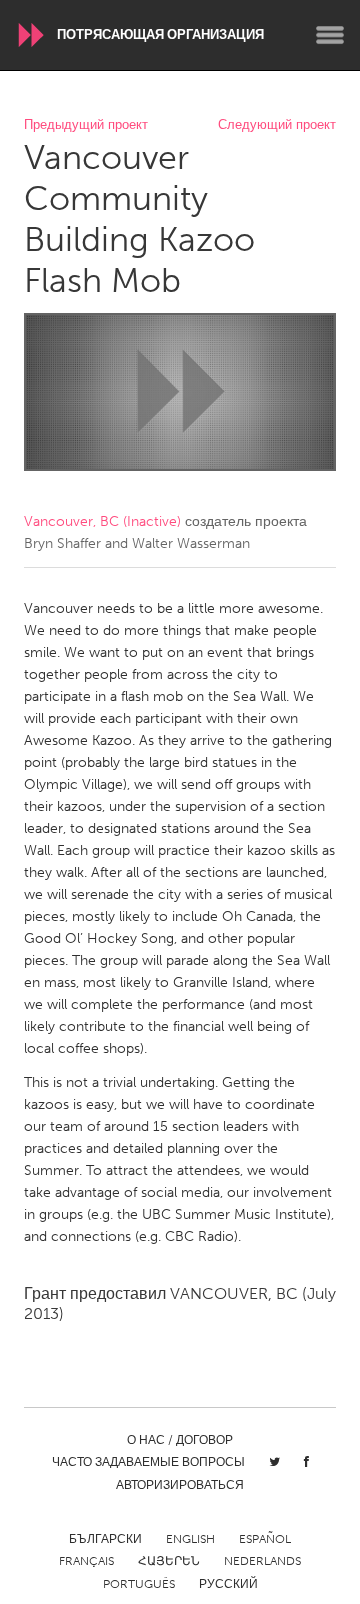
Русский (228, 1584)
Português (139, 1584)
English (190, 1539)
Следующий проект (277, 125)
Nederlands (262, 1561)
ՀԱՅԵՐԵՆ (169, 1561)
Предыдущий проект (86, 125)
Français (86, 1561)
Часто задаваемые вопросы (148, 1462)
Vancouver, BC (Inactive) (102, 521)
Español (265, 1539)
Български (105, 1539)
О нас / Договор (180, 1440)
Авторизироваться (180, 1485)
